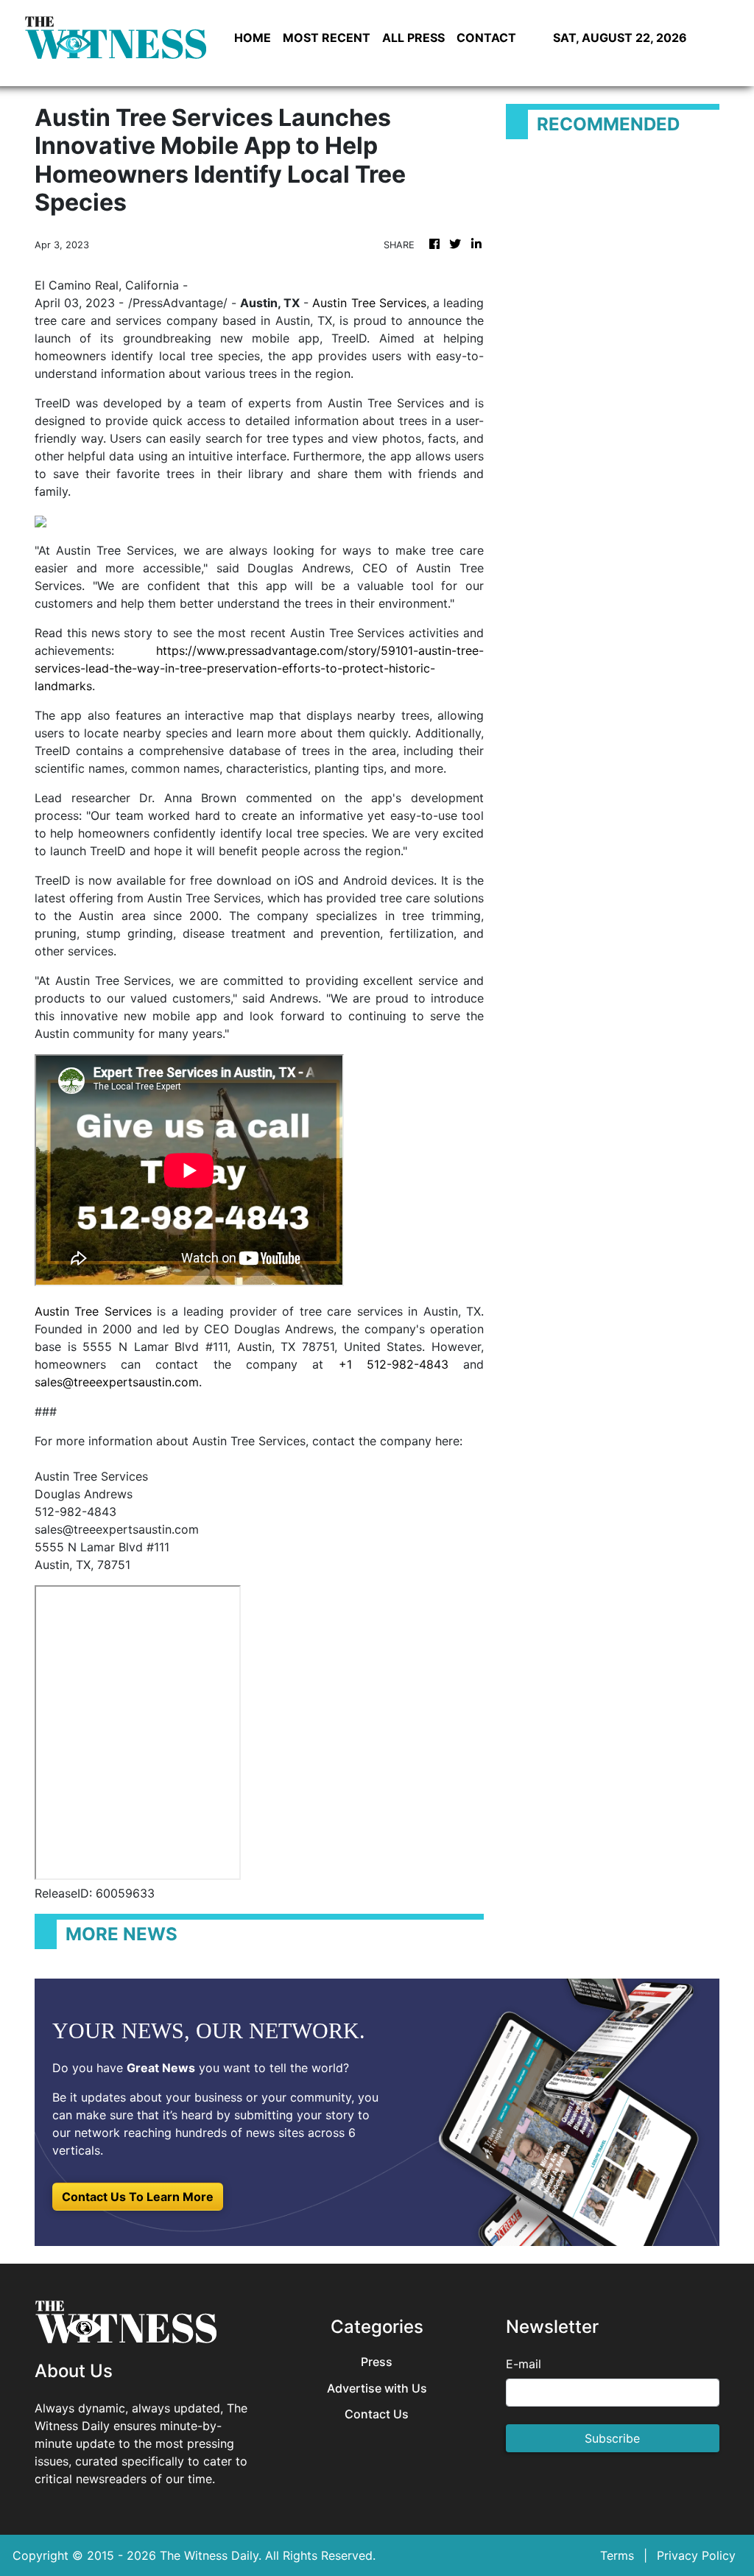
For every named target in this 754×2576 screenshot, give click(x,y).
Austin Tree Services (369, 303)
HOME (253, 38)
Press (377, 2362)
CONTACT (486, 38)
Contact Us (377, 2414)
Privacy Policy (696, 2555)
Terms (617, 2555)
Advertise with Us (377, 2389)
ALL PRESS (413, 38)
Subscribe (612, 2438)
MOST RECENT (327, 38)
